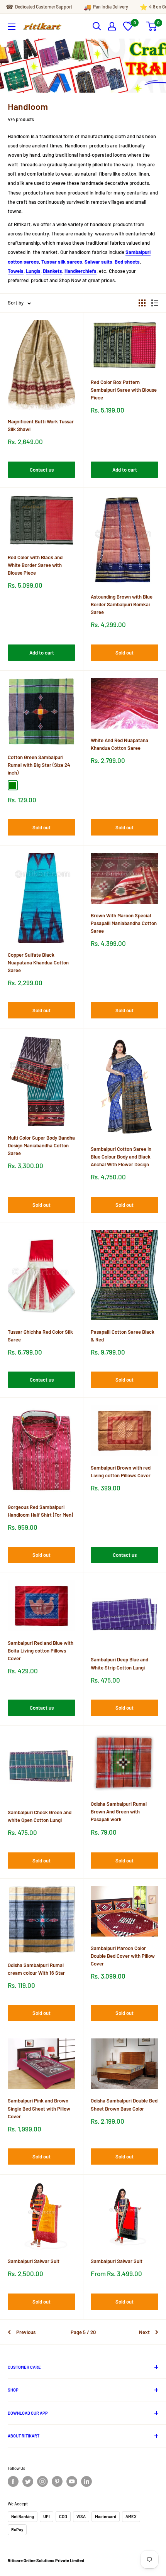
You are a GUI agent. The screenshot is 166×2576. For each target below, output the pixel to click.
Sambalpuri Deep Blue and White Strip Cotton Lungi (119, 1663)
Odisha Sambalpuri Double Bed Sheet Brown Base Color (124, 2104)
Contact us (42, 470)
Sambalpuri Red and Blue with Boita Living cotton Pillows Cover (41, 1651)
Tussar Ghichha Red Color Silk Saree (40, 1336)
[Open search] (97, 26)
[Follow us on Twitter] (28, 2481)
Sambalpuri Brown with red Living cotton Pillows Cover (121, 1472)
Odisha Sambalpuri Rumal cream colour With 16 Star (36, 1969)
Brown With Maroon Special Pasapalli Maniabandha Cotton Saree (124, 923)
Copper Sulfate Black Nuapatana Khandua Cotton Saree (38, 962)
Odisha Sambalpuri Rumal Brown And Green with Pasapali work (119, 1811)
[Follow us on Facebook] (13, 2481)
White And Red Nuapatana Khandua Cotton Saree (119, 744)
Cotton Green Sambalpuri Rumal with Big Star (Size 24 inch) (39, 765)
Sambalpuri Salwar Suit (34, 2261)
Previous (26, 2332)
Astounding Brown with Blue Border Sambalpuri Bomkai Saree (122, 604)
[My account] (112, 26)
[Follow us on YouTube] (72, 2481)
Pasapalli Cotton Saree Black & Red (123, 1336)
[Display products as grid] (142, 303)
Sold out (124, 653)
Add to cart (125, 470)
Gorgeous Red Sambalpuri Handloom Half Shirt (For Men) (40, 1511)
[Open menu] (12, 27)
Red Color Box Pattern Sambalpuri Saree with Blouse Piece (124, 390)
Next (144, 2332)
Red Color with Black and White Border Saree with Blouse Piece (35, 565)
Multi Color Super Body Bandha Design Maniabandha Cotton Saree (41, 1145)
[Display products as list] (155, 303)
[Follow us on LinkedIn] (86, 2481)
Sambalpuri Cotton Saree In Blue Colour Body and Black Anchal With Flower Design (121, 1157)
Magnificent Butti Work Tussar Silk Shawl (41, 425)
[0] (128, 29)
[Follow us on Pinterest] (57, 2481)
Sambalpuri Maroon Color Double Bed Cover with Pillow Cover (123, 1956)
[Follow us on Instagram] (42, 2481)
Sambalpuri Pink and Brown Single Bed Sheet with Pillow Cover (39, 2108)
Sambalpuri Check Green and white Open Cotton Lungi (40, 1816)
